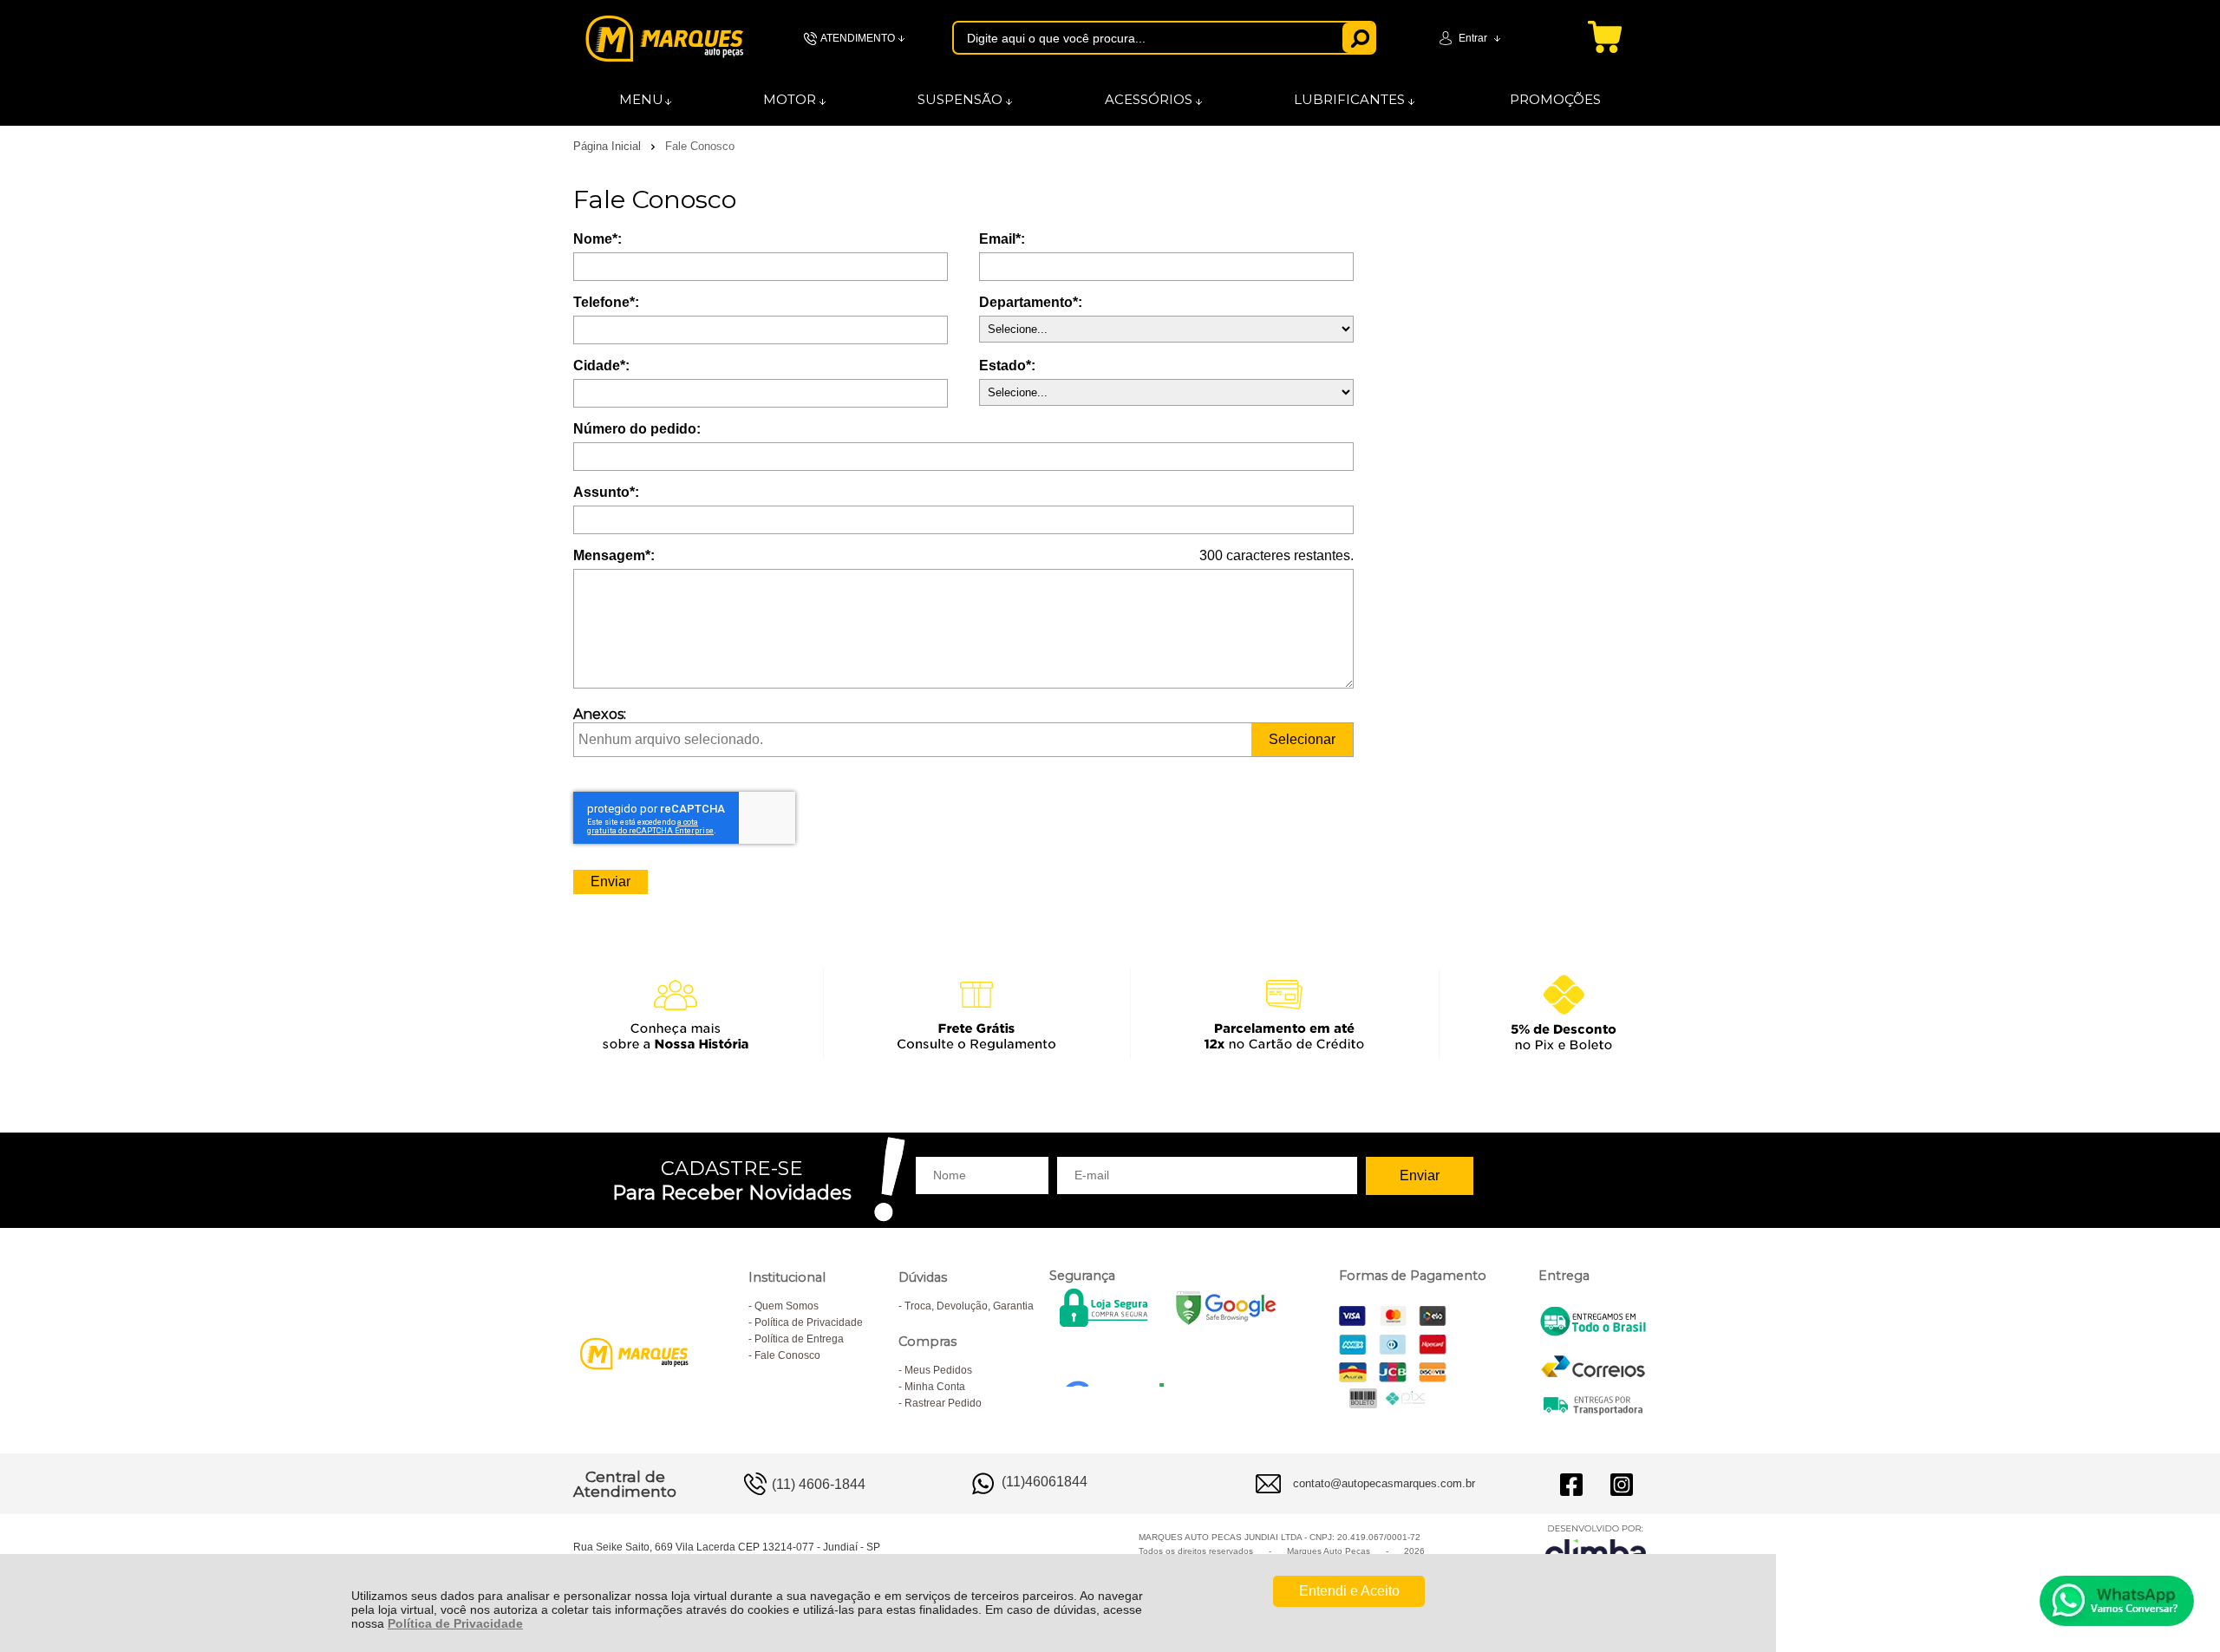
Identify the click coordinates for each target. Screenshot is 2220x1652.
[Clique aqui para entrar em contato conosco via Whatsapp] (2117, 1601)
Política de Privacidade (455, 1623)
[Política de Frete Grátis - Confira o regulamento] (1110, 1013)
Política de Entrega (799, 1339)
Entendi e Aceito (1349, 1591)
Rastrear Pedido (943, 1403)
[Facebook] (1571, 1484)
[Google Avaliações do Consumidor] (1121, 1363)
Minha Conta (935, 1387)
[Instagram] (1622, 1484)
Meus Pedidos (938, 1370)
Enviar (610, 882)
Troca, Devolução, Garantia (969, 1306)
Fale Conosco (787, 1355)
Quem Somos (787, 1306)
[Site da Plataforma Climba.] (1596, 1548)
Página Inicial (609, 146)
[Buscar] (1359, 38)
